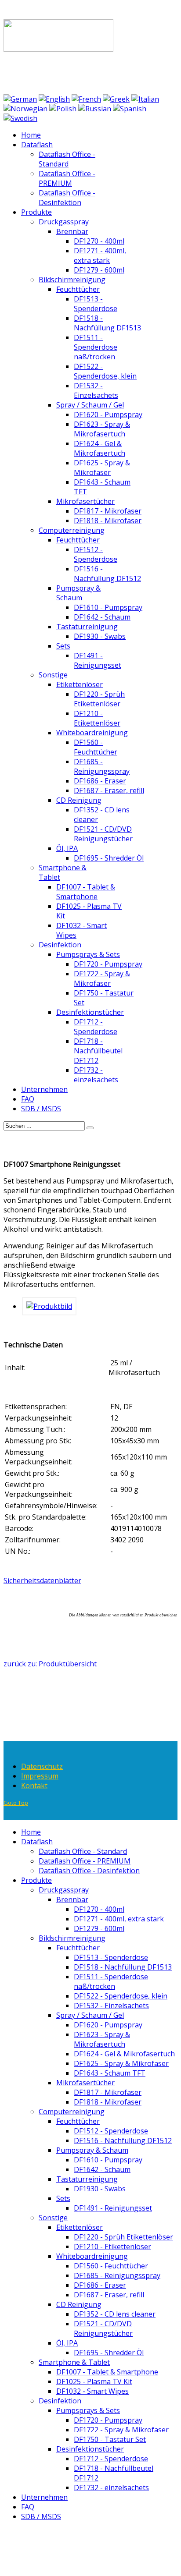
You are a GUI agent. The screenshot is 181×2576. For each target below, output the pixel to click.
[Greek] (116, 99)
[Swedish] (20, 118)
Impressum (40, 1776)
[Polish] (63, 109)
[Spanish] (130, 109)
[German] (20, 99)
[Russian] (95, 109)
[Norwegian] (25, 109)
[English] (54, 99)
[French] (86, 99)
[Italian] (145, 99)
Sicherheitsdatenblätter (42, 1580)
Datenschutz (42, 1766)
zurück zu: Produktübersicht (50, 1664)
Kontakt (34, 1786)
